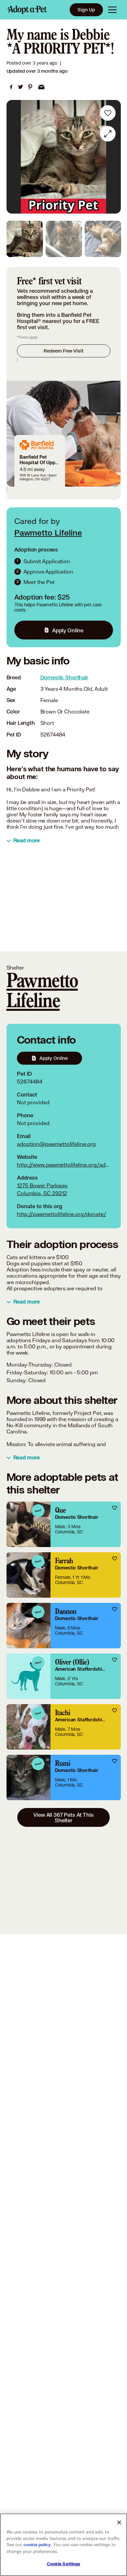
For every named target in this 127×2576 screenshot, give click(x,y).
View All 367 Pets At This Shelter (63, 1817)
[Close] (119, 2522)
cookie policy (37, 2545)
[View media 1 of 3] (25, 239)
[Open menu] (112, 10)
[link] (11, 87)
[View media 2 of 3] (64, 239)
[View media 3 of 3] (103, 239)
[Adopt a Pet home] (27, 10)
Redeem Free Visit (63, 351)
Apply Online (68, 630)
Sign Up (86, 10)
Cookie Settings (64, 2564)
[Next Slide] (113, 157)
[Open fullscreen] (108, 134)
